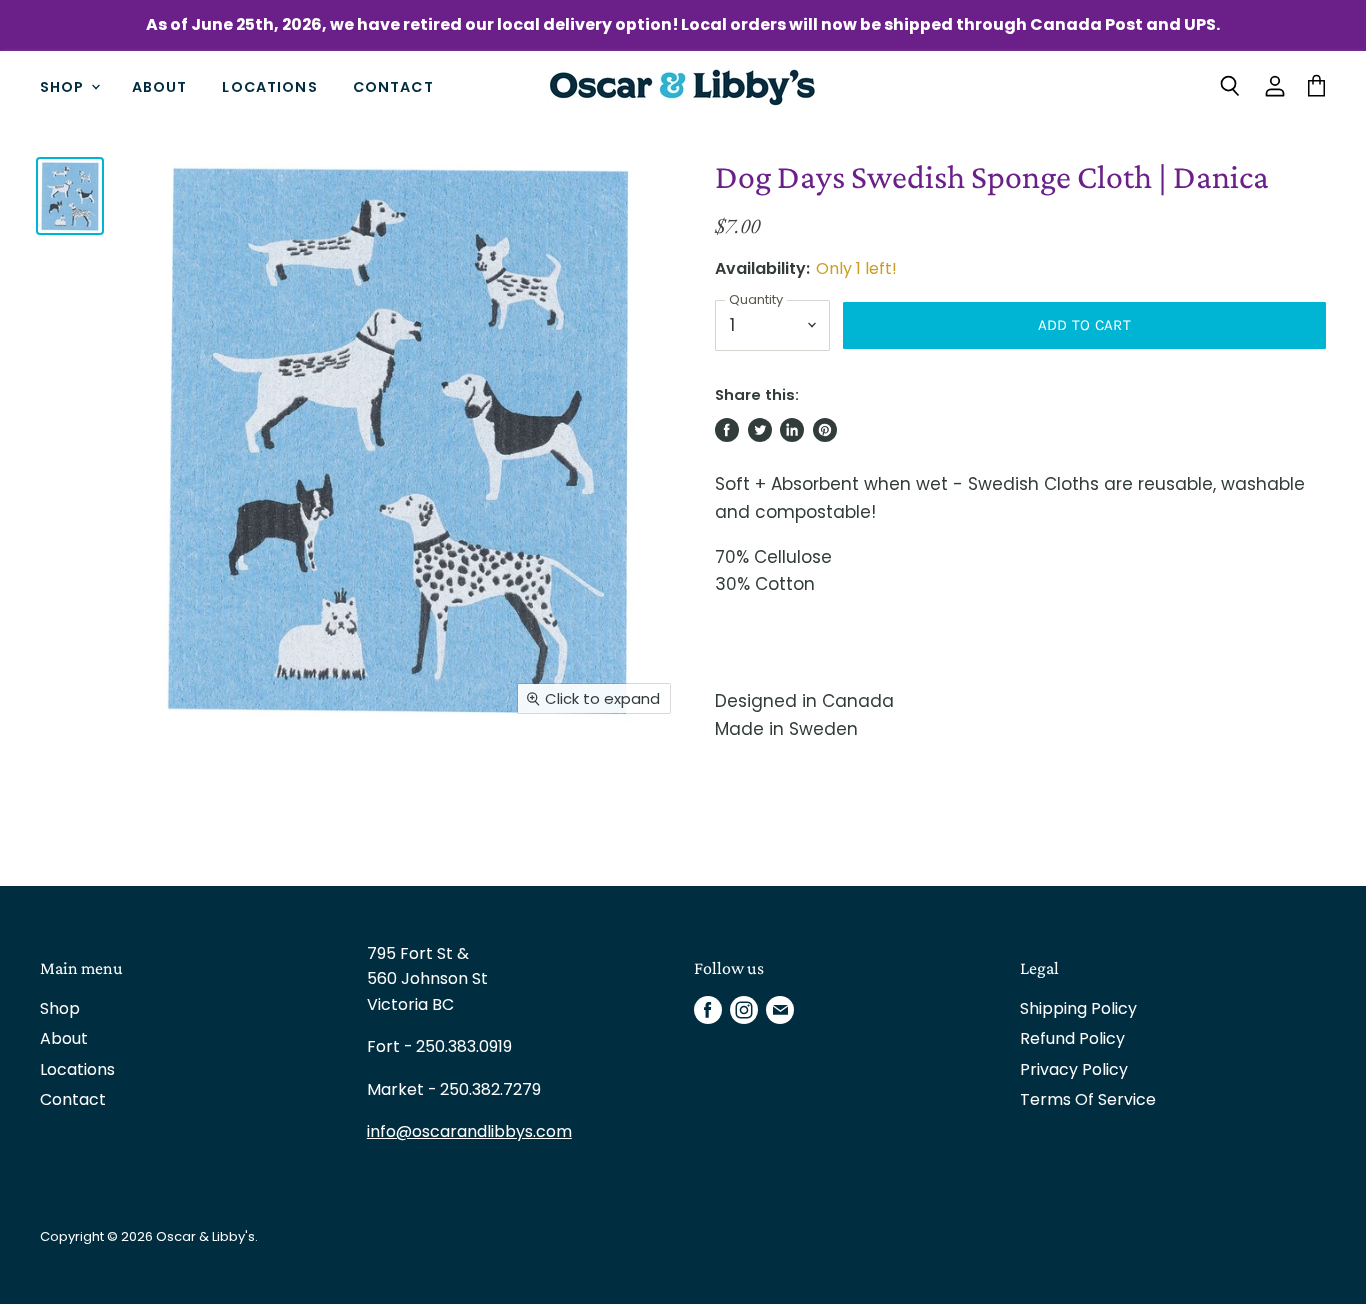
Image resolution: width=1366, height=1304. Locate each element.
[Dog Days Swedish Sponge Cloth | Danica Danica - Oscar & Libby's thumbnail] (70, 196)
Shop (64, 86)
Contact (393, 86)
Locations (269, 86)
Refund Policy (1072, 1038)
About (160, 86)
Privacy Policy (1074, 1069)
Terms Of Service (1088, 1099)
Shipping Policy (1078, 1008)
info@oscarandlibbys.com (469, 1131)
